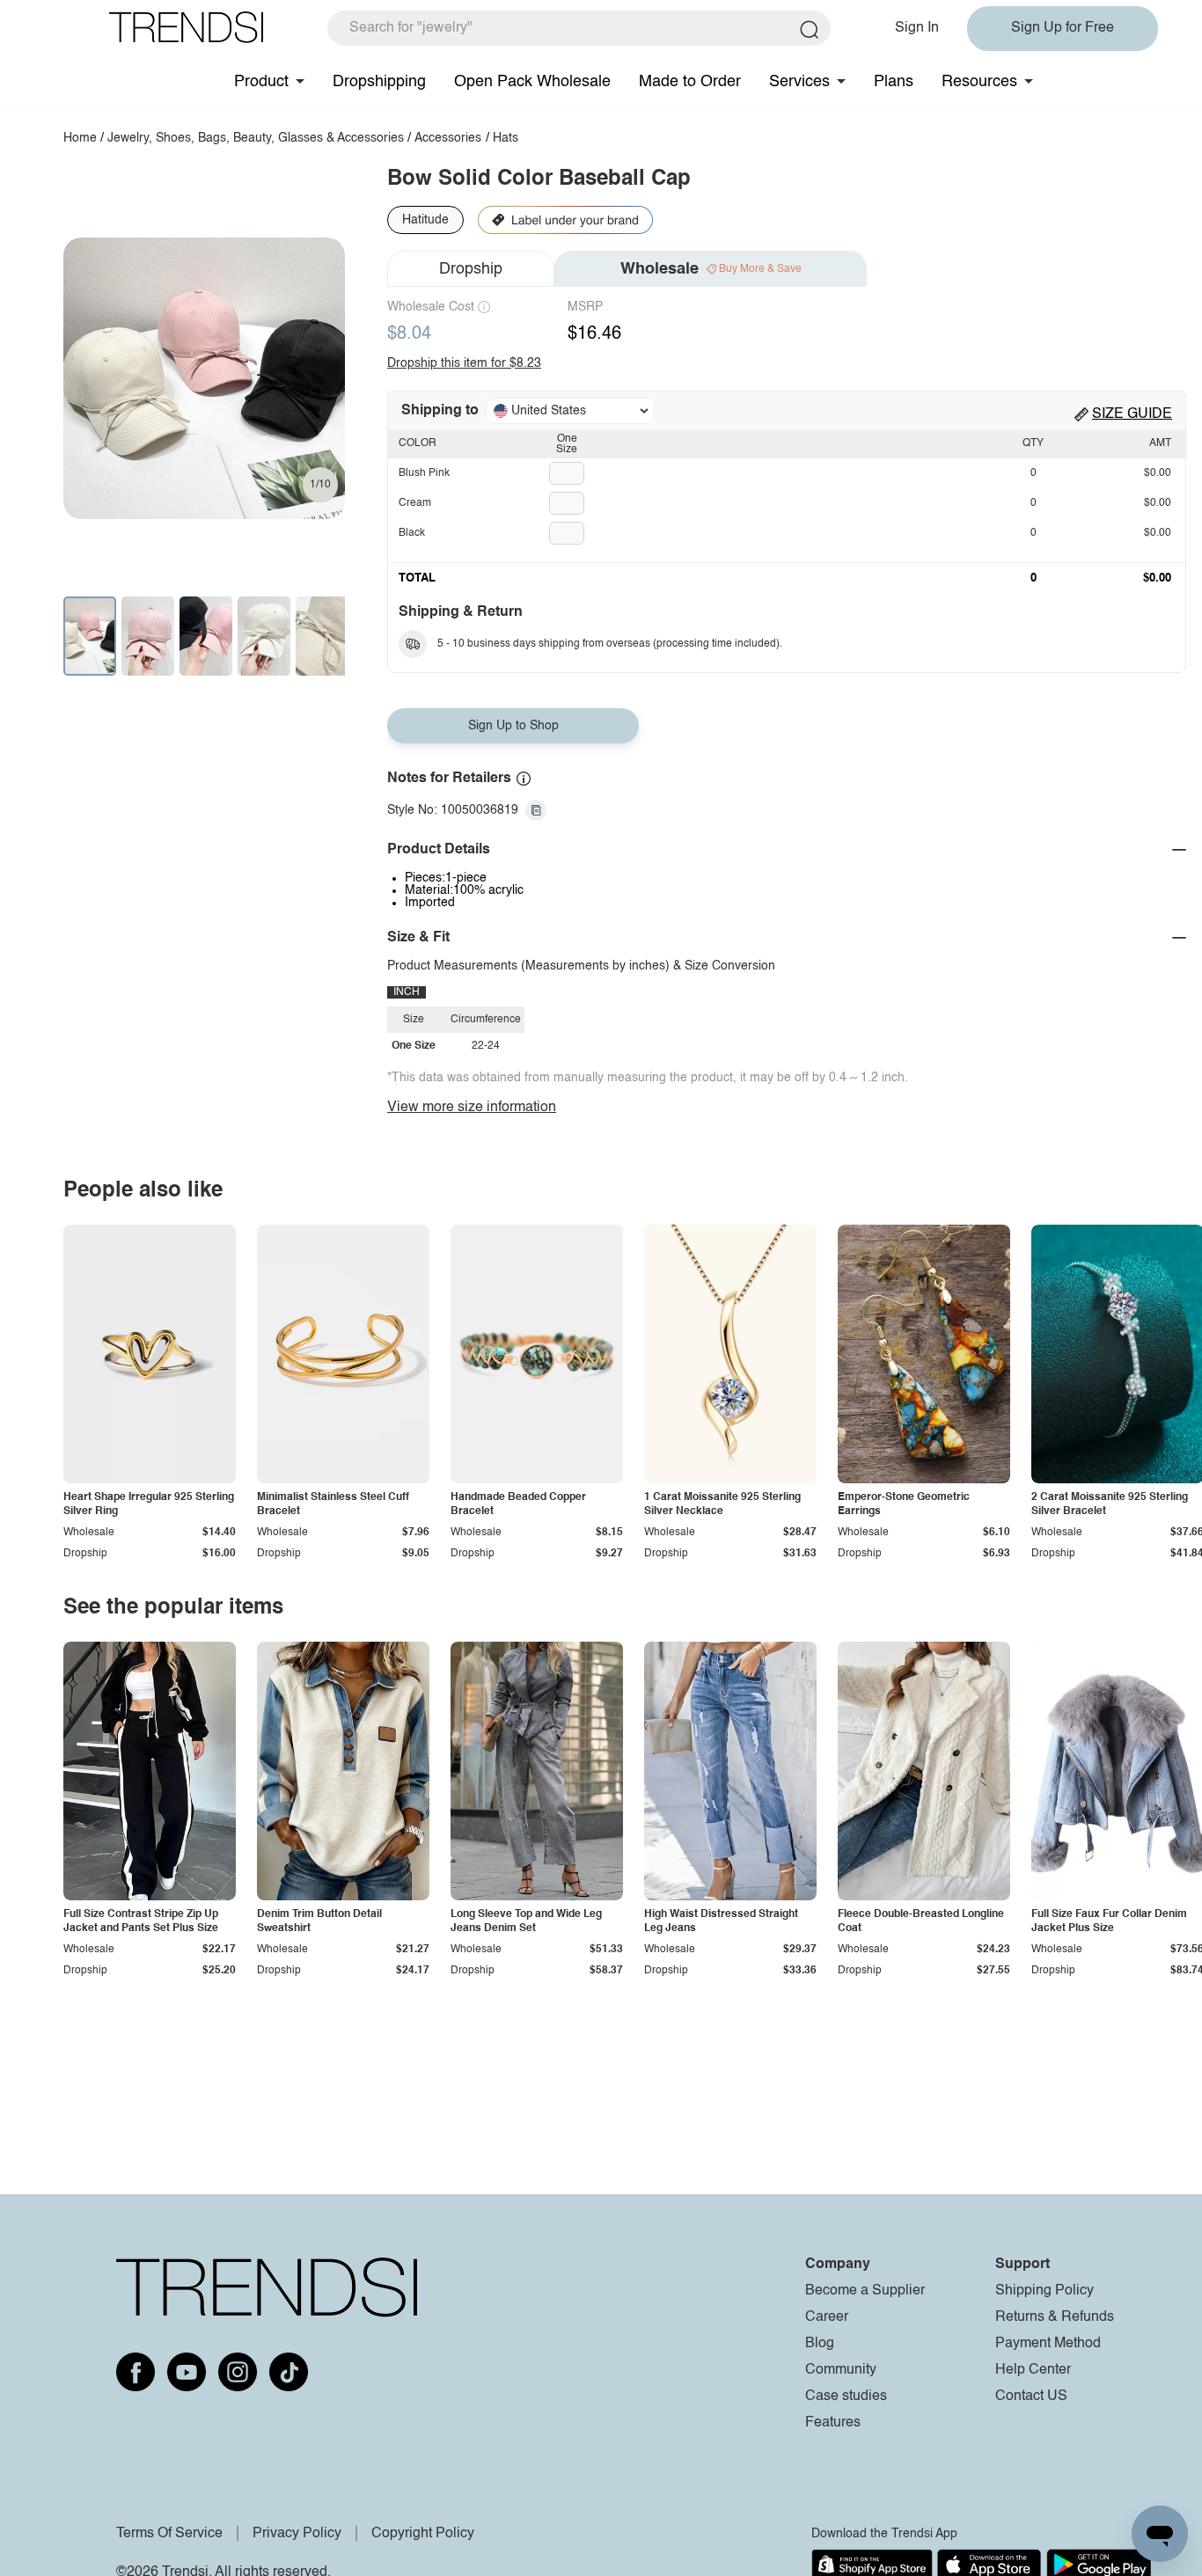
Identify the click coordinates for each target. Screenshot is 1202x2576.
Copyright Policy (423, 2534)
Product (261, 82)
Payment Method (1048, 2344)
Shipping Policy (1044, 2291)
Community (841, 2370)
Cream (415, 503)
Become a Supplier (865, 2291)
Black (412, 533)
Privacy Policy (297, 2534)
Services (799, 82)
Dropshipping (379, 82)
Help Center (1033, 2370)
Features (833, 2423)
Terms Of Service (169, 2534)
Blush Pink (424, 473)
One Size (567, 444)
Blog (820, 2344)
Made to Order (690, 82)
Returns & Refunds (1055, 2317)
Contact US (1031, 2397)
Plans (894, 82)
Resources (979, 82)
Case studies (846, 2397)
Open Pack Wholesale (532, 82)
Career (827, 2317)
